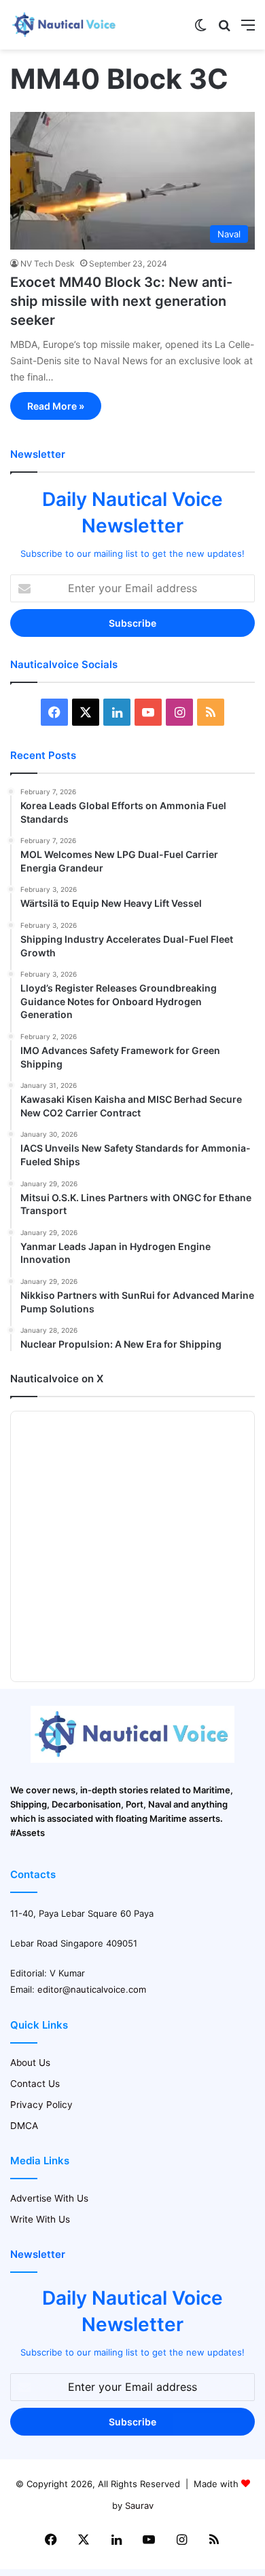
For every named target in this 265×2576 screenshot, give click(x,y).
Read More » (56, 406)
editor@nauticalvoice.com (92, 1989)
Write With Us (40, 2219)
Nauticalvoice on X (57, 1379)
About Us (30, 2063)
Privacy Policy (41, 2105)
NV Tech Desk (48, 264)
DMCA (24, 2126)
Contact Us (35, 2084)
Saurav (139, 2505)
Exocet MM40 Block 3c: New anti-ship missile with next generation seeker (121, 301)
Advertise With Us (49, 2198)
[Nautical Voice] (65, 25)
